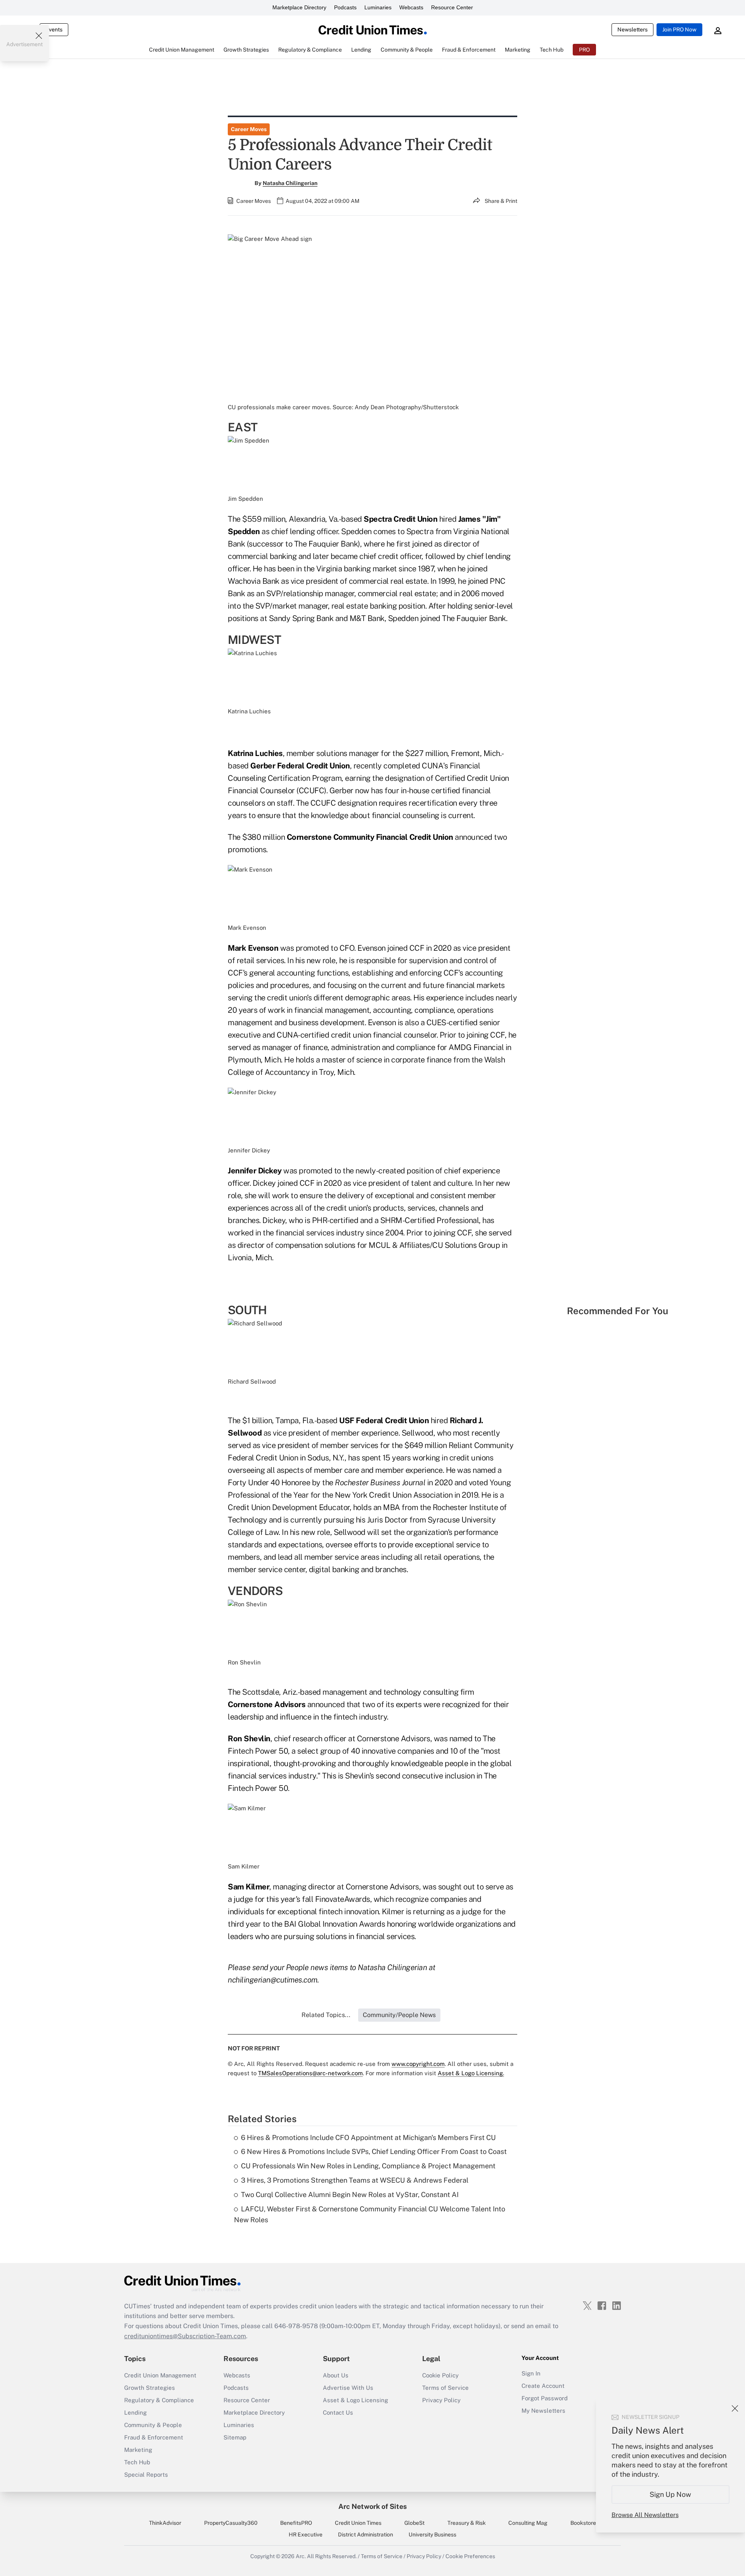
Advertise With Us (348, 2388)
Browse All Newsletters (645, 2515)
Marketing (138, 2450)
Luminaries (378, 7)
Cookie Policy (440, 2375)
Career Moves (249, 129)
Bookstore (583, 2523)
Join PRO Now (679, 29)
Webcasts (411, 7)
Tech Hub (137, 2462)
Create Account (543, 2386)
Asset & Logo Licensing (355, 2400)
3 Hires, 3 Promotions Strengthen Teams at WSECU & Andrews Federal (355, 2180)
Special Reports (146, 2475)
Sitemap (235, 2437)
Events (54, 29)
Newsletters (632, 29)
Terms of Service (445, 2388)
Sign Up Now (671, 2494)
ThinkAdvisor (165, 2523)
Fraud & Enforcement (154, 2437)
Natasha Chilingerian (290, 183)
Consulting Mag (528, 2523)
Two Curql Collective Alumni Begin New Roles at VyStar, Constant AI (350, 2195)
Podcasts (345, 7)
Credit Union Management (160, 2375)
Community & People (153, 2425)
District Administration (366, 2534)
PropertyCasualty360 (231, 2523)
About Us (336, 2375)
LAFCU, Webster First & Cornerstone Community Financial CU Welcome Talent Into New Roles (370, 2214)
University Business (432, 2534)
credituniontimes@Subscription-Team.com (185, 2336)
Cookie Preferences (470, 2556)
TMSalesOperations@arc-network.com (310, 2073)
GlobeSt (414, 2523)
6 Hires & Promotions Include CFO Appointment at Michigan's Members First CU (368, 2137)
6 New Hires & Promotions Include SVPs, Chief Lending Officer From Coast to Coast (374, 2151)
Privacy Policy (441, 2400)
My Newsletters (543, 2411)
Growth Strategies (150, 2388)
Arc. (301, 2556)
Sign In (531, 2373)
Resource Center (452, 7)
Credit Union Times (358, 2523)
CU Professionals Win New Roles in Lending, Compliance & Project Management (368, 2166)
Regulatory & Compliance (159, 2400)
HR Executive (306, 2534)
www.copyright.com (418, 2064)
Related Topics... (326, 2015)
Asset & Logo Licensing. (471, 2073)
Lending (135, 2413)
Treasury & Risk (467, 2523)
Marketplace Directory (299, 7)
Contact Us (338, 2413)
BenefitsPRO (296, 2523)
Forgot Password (545, 2398)
